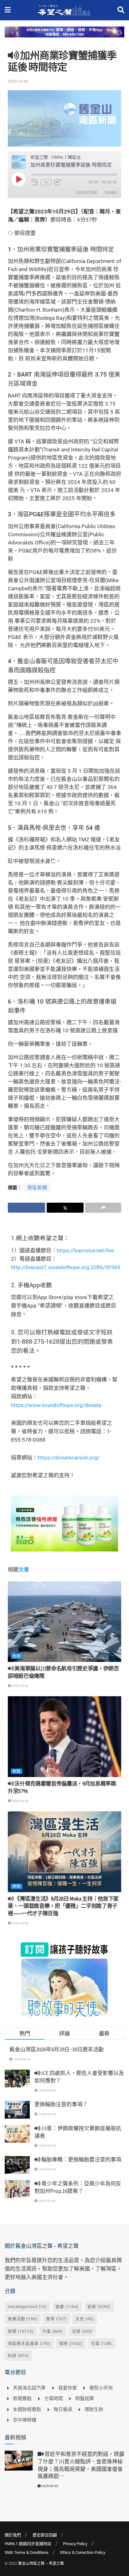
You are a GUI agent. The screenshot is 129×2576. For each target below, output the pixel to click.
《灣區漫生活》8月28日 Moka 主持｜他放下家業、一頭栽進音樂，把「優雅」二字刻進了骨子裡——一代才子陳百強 (63, 1906)
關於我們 (13, 2535)
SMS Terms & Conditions (27, 2552)
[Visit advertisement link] (64, 37)
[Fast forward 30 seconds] (58, 182)
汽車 (53, 2331)
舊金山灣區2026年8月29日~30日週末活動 (57, 2049)
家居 (99, 2307)
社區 (102, 2343)
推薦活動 (23, 2319)
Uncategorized (27, 2307)
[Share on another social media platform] (103, 1208)
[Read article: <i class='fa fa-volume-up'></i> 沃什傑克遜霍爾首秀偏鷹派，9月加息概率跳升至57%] (64, 1737)
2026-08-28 (20, 1923)
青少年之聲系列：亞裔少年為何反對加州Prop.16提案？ (78, 2187)
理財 (71, 2343)
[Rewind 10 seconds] (35, 182)
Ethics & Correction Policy (83, 2552)
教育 (57, 2319)
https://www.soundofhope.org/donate (56, 1405)
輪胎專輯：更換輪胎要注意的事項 (81, 2160)
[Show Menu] (8, 10)
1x (46, 182)
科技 (18, 2356)
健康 (67, 2307)
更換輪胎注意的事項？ (61, 2104)
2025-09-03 (49, 2486)
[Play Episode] (18, 179)
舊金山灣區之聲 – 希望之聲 (41, 2564)
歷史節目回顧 (45, 2535)
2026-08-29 (20, 1686)
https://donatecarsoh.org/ (69, 1458)
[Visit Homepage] (64, 10)
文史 (85, 2319)
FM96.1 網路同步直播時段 (28, 2544)
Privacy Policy (75, 2544)
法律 (82, 2331)
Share (111, 192)
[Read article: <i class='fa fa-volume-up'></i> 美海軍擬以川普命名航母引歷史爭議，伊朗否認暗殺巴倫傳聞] (64, 1622)
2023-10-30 (18, 81)
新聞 (17, 1656)
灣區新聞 (37, 1188)
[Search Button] (121, 10)
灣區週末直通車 (29, 2343)
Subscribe (87, 192)
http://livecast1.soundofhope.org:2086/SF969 (66, 1267)
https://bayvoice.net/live (85, 1250)
